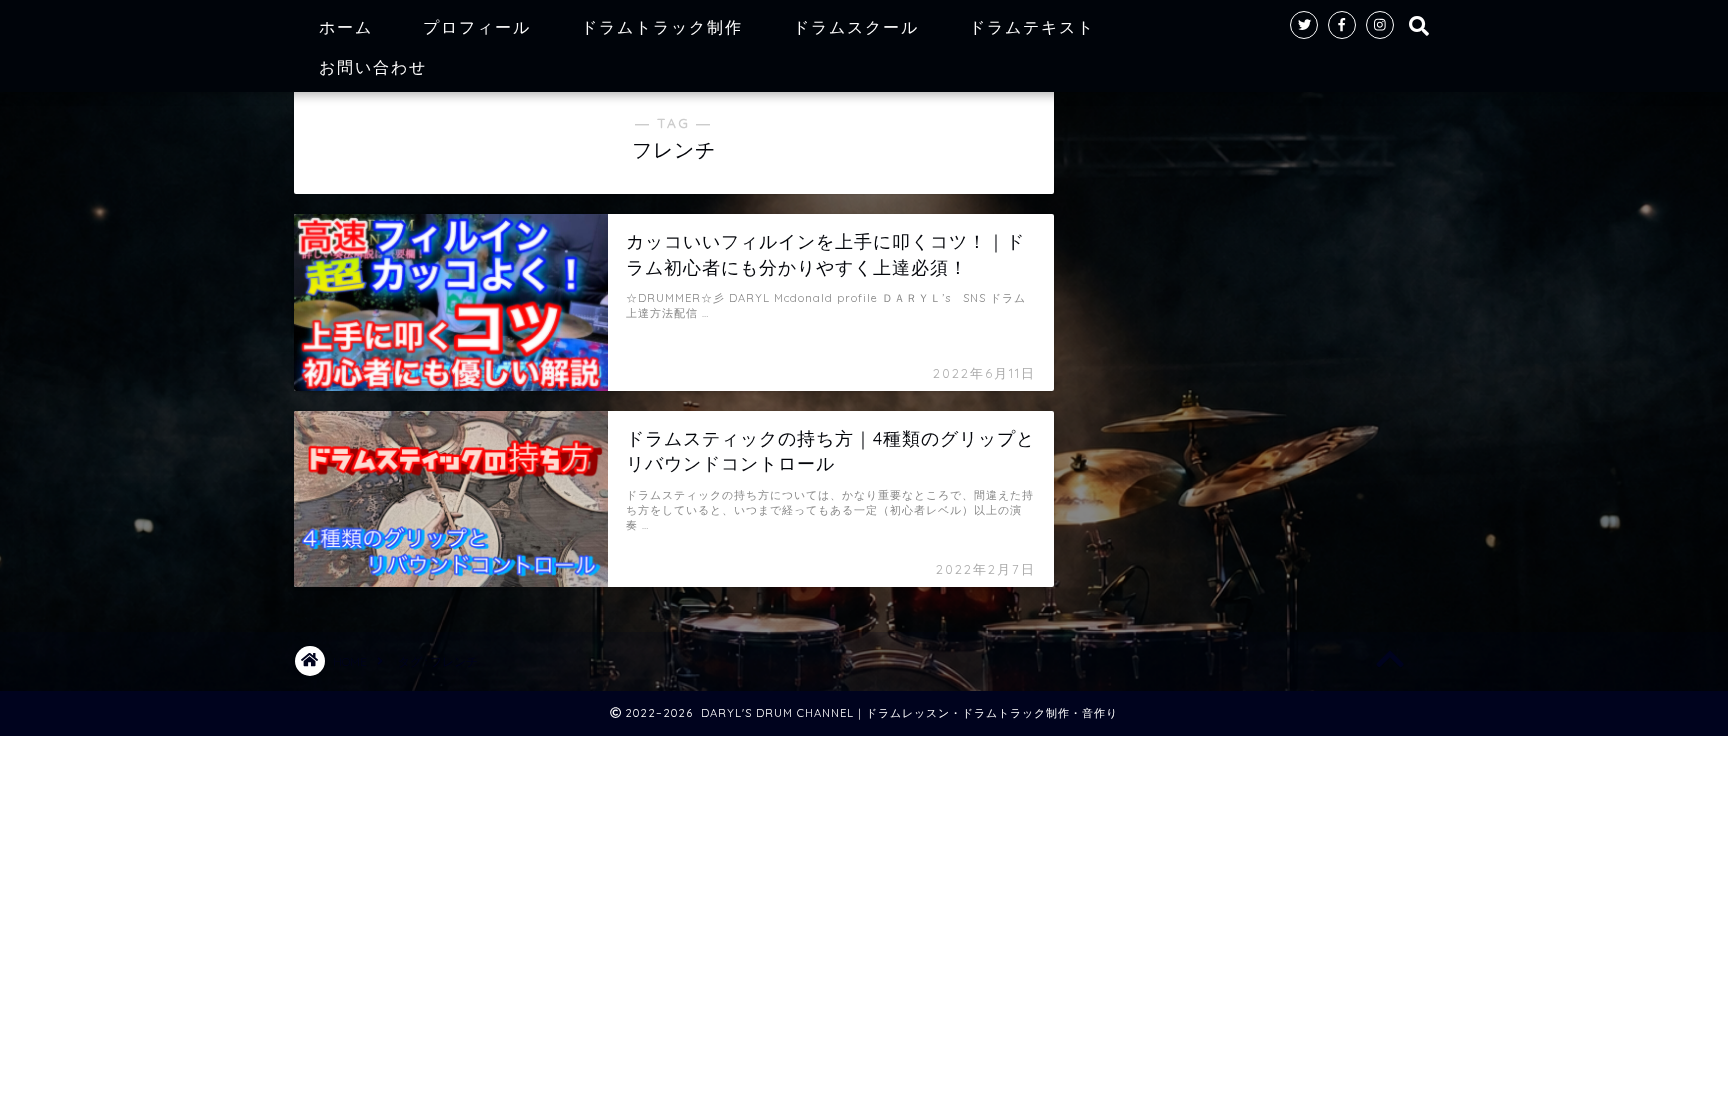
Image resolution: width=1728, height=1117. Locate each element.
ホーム (346, 27)
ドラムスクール (856, 27)
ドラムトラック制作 (662, 27)
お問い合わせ (373, 67)
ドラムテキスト (1032, 27)
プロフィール (477, 27)
